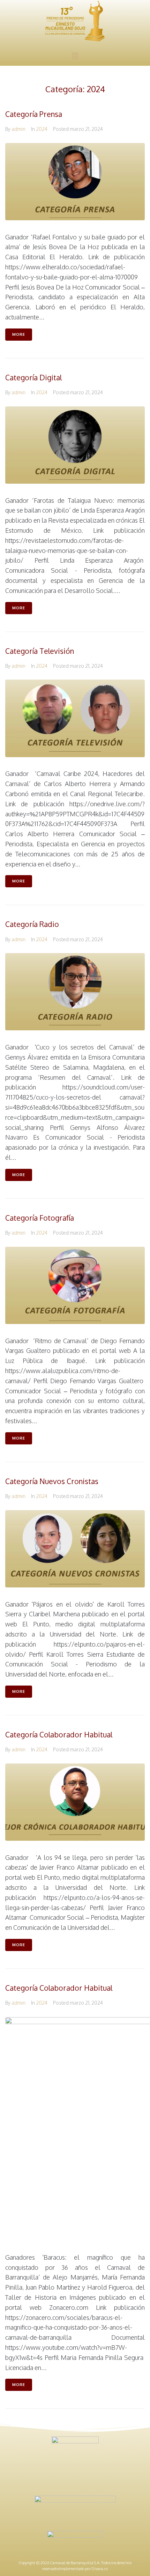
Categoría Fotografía (40, 1218)
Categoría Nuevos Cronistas (52, 1481)
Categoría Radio (32, 924)
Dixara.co (100, 2569)
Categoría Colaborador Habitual (59, 1734)
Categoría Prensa (34, 114)
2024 (42, 129)
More (19, 334)
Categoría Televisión (40, 651)
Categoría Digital (33, 377)
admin (18, 129)
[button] (75, 56)
